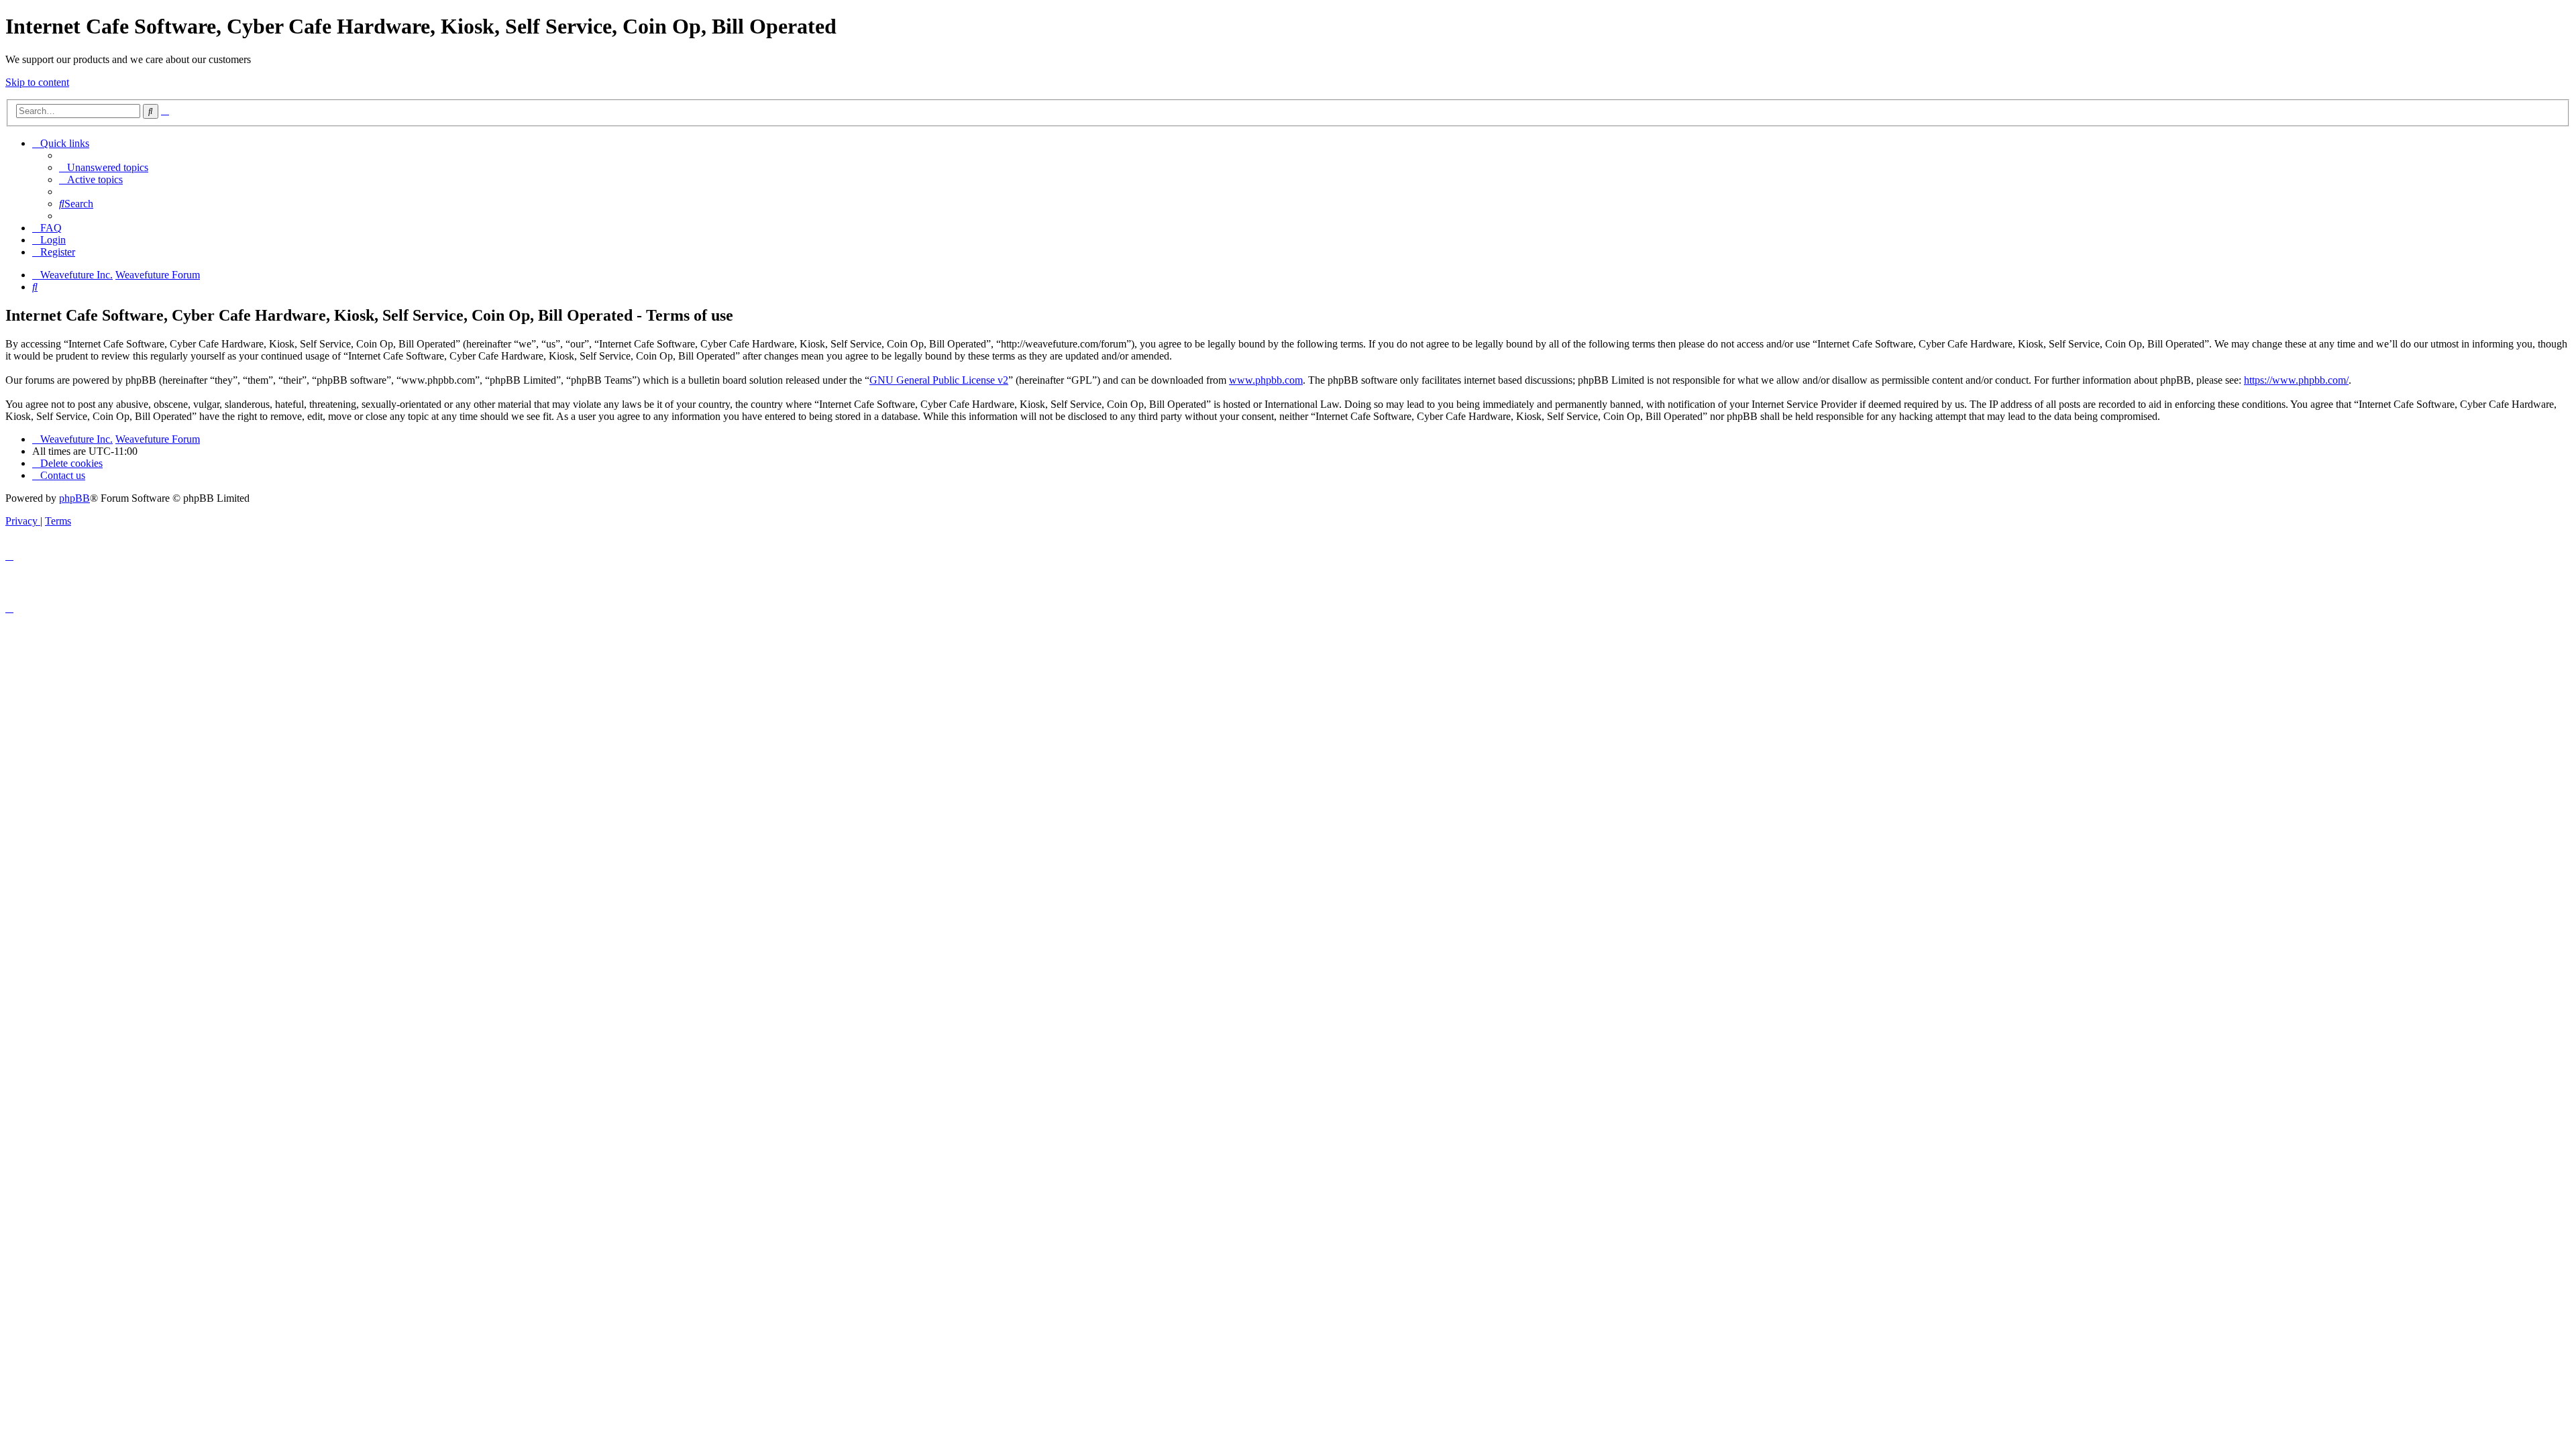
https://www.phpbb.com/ (2296, 380)
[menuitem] (104, 167)
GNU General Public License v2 (939, 380)
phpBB (74, 498)
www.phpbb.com (1266, 380)
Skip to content (37, 82)
